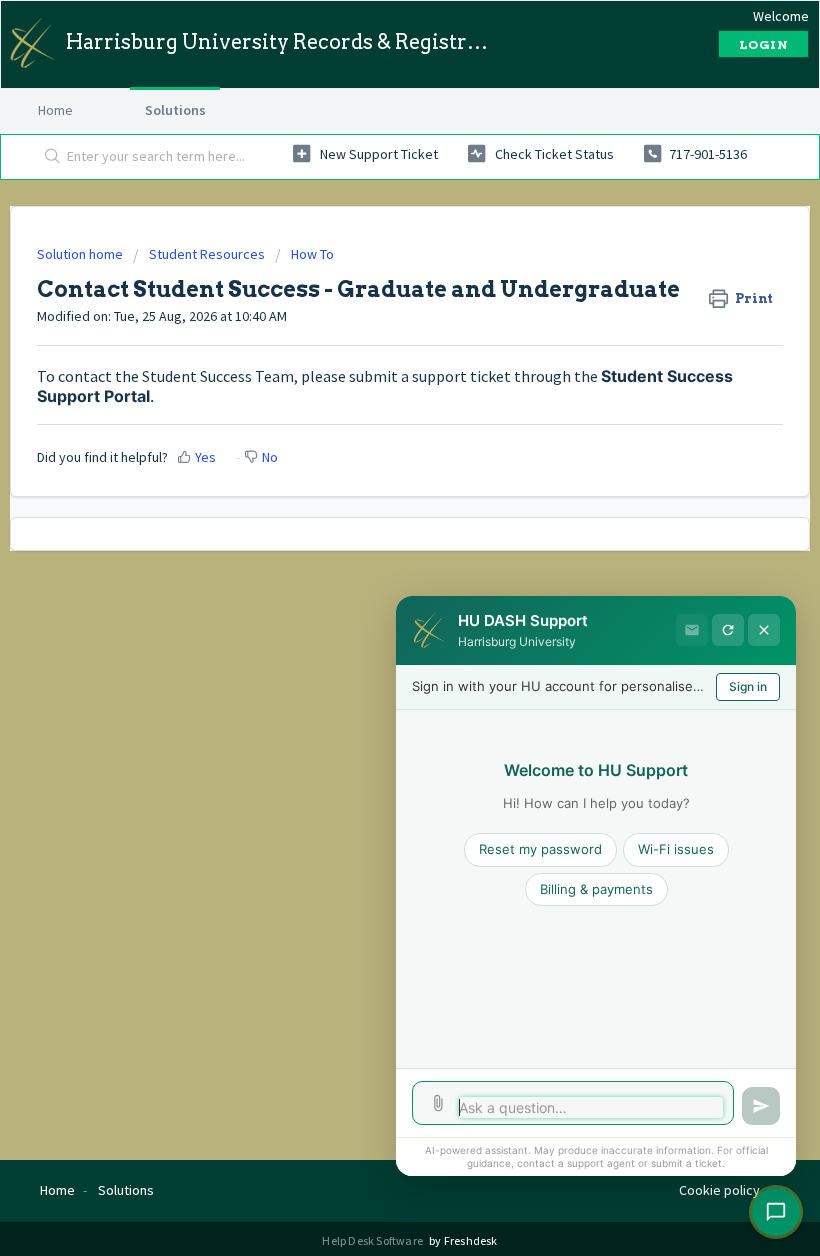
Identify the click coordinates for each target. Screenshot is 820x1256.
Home (55, 110)
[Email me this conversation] (692, 630)
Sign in (748, 686)
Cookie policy (719, 1190)
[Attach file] (438, 1103)
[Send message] (761, 1106)
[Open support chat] (776, 1212)
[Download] (373, 618)
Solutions (175, 110)
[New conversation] (728, 630)
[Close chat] (764, 630)
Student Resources (207, 254)
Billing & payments (596, 889)
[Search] (48, 157)
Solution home (81, 254)
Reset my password (540, 849)
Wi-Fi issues (676, 849)
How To (312, 254)
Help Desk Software (373, 1240)
